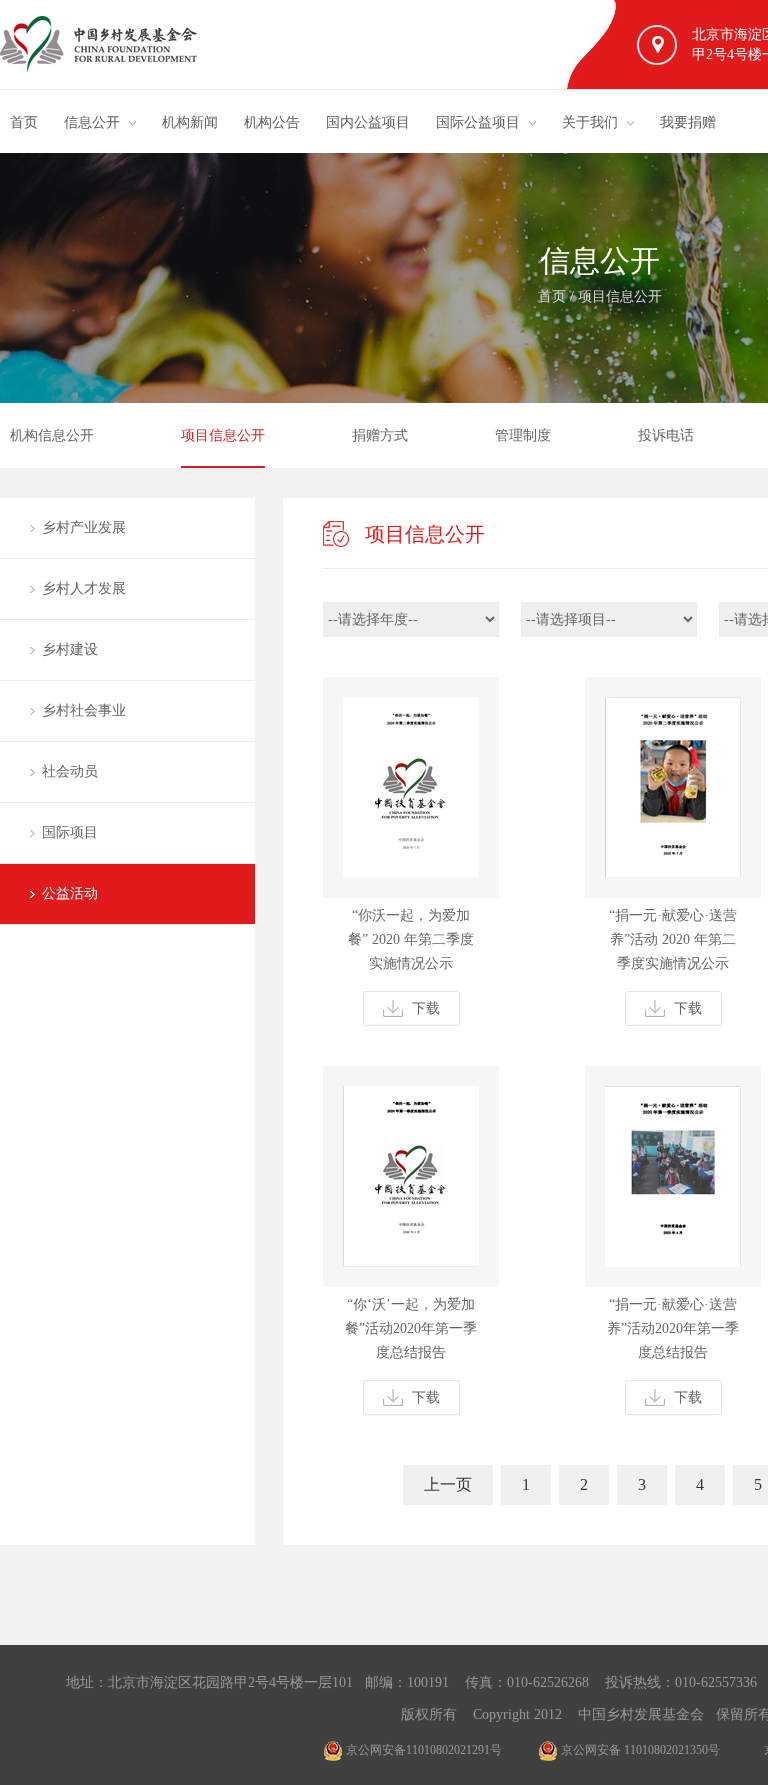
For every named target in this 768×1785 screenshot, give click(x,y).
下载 (426, 1008)
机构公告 (272, 122)
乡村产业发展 (84, 527)
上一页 (448, 1484)
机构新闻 (190, 122)
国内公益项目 (368, 122)
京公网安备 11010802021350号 (639, 1750)
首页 (24, 122)
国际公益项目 (478, 122)
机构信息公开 (52, 435)
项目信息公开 (620, 296)
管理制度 (523, 435)
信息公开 (92, 122)
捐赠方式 (380, 435)
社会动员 (70, 771)
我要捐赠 (688, 122)
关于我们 (590, 122)
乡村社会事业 (84, 710)
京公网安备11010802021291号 (422, 1750)
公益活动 (70, 893)
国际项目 (70, 832)
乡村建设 (70, 649)
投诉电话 (666, 435)
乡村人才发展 (84, 588)
